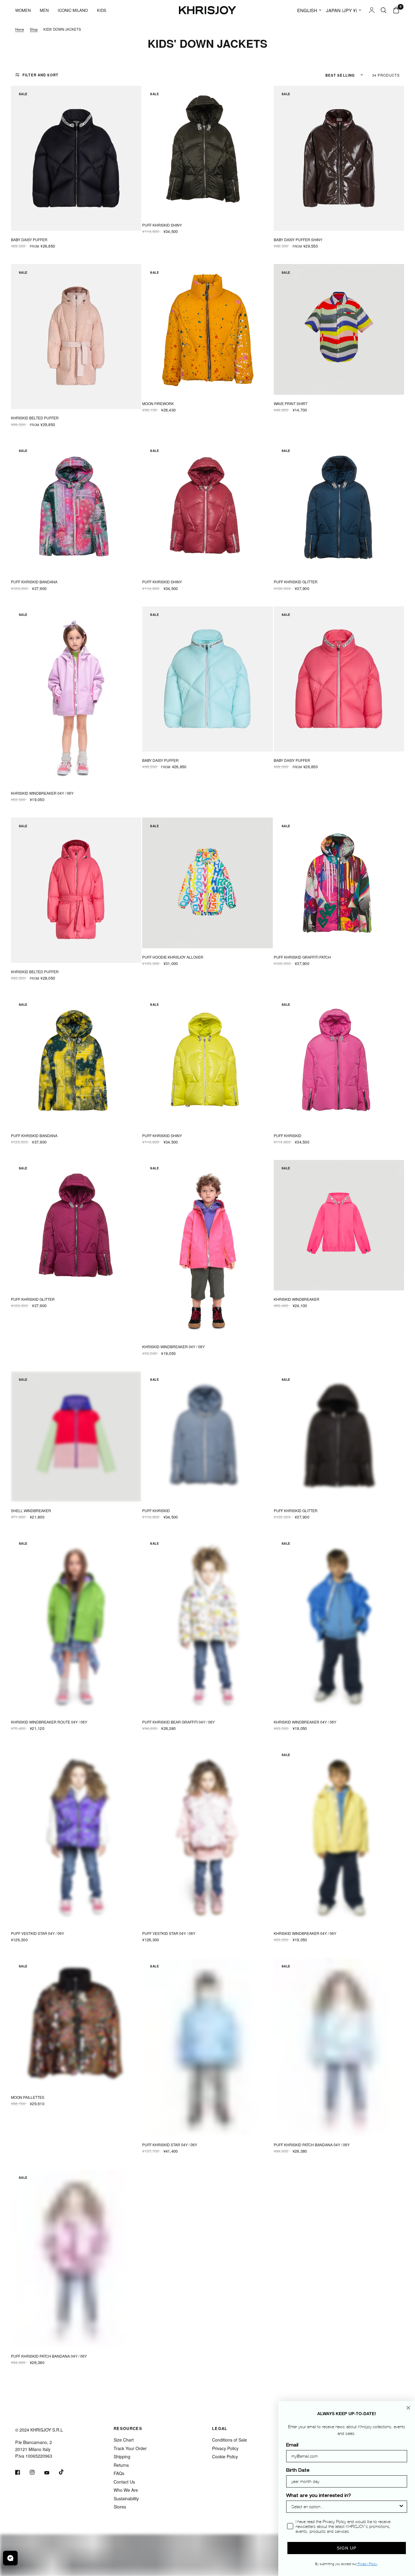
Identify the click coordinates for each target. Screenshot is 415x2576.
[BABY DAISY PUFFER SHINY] (339, 158)
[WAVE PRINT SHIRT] (339, 329)
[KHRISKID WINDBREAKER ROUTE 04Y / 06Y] (76, 1624)
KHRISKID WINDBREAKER (297, 1299)
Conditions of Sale (230, 2440)
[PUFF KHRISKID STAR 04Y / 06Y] (207, 2047)
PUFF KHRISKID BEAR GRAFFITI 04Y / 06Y (178, 1722)
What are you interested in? (319, 2496)
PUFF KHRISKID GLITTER (296, 582)
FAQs (119, 2473)
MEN (44, 10)
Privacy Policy (225, 2448)
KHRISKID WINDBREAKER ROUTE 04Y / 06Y (49, 1722)
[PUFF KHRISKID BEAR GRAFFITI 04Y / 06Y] (207, 1624)
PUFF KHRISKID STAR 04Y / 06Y (170, 2145)
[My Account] (372, 10)
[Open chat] (10, 2558)
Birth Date (298, 2471)
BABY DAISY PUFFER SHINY (298, 240)
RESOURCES (128, 2428)
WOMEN (23, 10)
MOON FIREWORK (158, 403)
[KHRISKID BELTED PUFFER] (76, 337)
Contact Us (124, 2482)
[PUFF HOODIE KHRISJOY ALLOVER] (207, 883)
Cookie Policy (225, 2456)
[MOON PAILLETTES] (76, 2023)
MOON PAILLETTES (28, 2097)
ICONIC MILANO (73, 10)
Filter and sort (40, 75)
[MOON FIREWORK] (207, 329)
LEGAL (220, 2428)
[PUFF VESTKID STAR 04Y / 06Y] (76, 1835)
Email (292, 2446)
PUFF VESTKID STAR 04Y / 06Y (38, 1933)
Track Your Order (130, 2448)
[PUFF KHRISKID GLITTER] (339, 508)
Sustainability (126, 2498)
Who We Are (126, 2490)
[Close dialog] (408, 2408)
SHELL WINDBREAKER (31, 1510)
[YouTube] (51, 2473)
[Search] (384, 10)
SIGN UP (347, 2548)
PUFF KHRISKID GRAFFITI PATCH (302, 957)
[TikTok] (66, 2472)
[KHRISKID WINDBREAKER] (339, 1225)
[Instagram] (36, 2472)
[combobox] (345, 2507)
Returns (121, 2465)
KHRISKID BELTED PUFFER (35, 418)
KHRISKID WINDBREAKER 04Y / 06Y (42, 793)
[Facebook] (22, 2472)
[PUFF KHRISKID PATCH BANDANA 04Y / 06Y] (339, 2047)
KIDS (102, 10)
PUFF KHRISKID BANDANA (34, 582)
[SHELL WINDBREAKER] (76, 1437)
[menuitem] (25, 10)
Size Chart (124, 2440)
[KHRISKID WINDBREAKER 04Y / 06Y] (76, 696)
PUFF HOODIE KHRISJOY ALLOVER (173, 957)
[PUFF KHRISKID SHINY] (207, 151)
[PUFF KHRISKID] (339, 1061)
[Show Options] (401, 2507)
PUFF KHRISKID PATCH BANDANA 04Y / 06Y (312, 2145)
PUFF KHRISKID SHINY (162, 225)
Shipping (122, 2456)
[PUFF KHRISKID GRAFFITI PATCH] (339, 883)
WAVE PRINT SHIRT (291, 403)
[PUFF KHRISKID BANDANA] (76, 508)
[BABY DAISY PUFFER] (76, 158)
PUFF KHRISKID (288, 1135)
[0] (395, 10)
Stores (120, 2507)
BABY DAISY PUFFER (29, 240)
